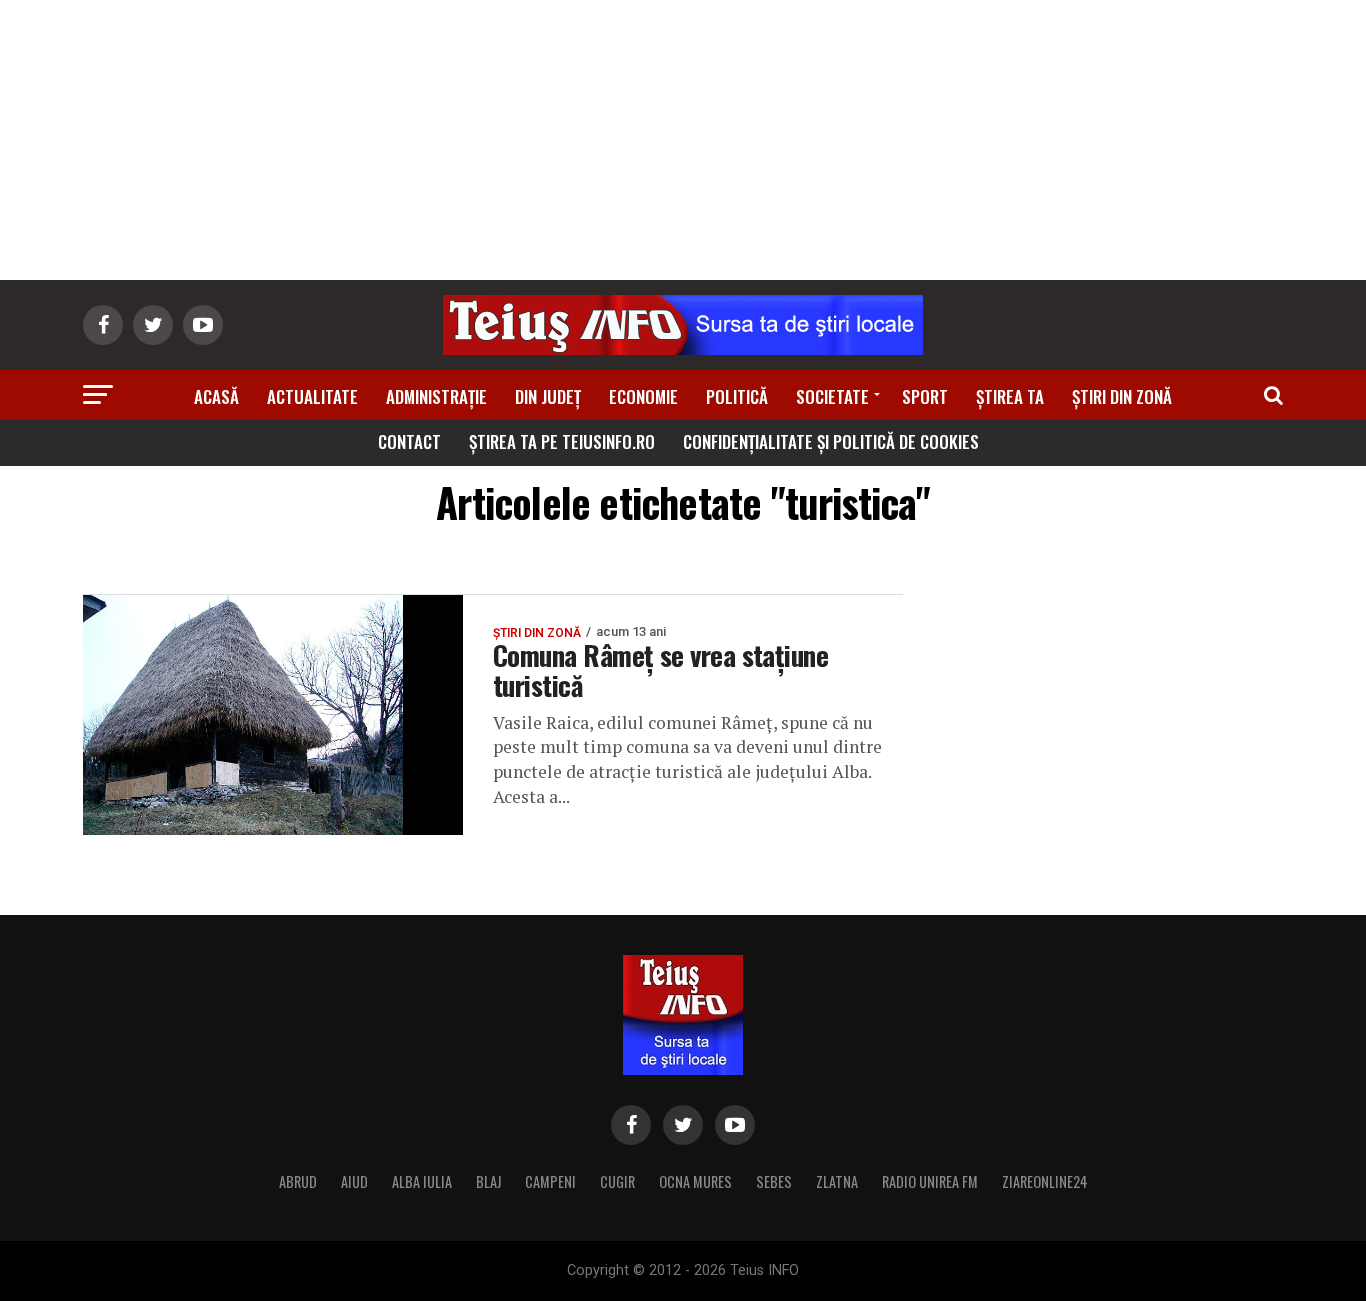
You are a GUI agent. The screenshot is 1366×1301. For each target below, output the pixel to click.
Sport (925, 396)
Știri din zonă (1122, 396)
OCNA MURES (695, 1181)
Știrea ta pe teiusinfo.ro (562, 441)
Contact (409, 441)
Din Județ (548, 396)
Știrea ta (1010, 396)
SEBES (774, 1181)
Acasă (216, 396)
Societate (832, 396)
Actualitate (312, 396)
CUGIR (617, 1181)
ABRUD (298, 1181)
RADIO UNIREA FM (930, 1181)
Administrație (436, 396)
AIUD (354, 1181)
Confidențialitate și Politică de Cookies (831, 441)
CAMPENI (550, 1181)
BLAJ (488, 1181)
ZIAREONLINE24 (1045, 1181)
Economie (643, 396)
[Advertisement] (683, 140)
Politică (737, 396)
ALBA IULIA (422, 1181)
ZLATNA (837, 1181)
